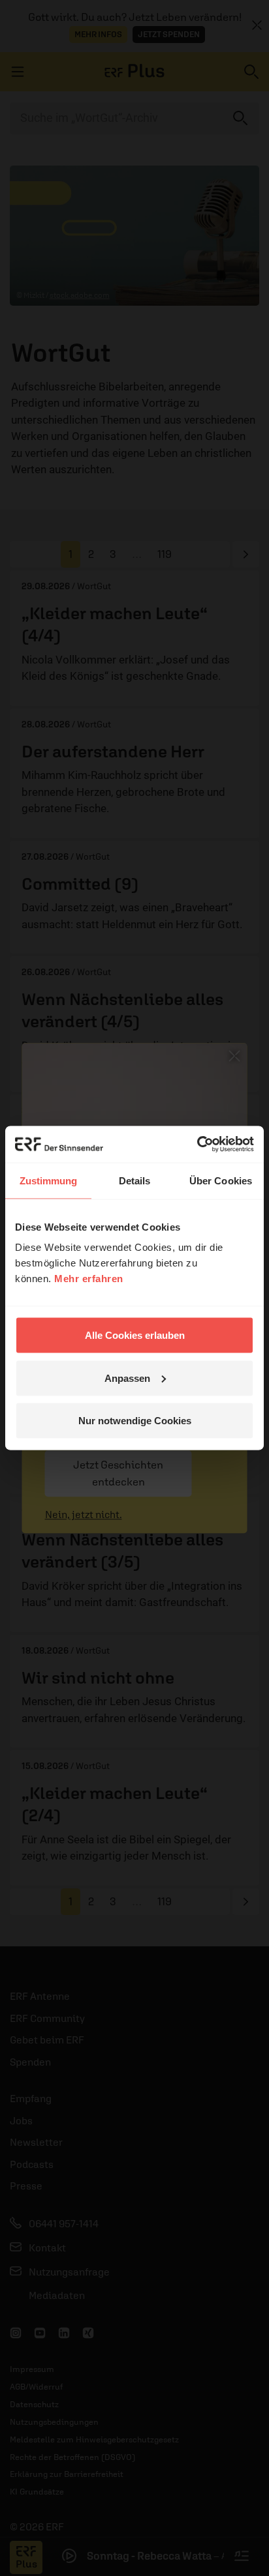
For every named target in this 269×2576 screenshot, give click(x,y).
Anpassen (127, 1378)
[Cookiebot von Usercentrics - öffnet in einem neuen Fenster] (197, 1145)
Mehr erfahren (89, 1279)
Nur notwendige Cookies (135, 1421)
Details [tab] (135, 1180)
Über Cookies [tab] (221, 1180)
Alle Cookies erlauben (135, 1335)
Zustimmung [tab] (49, 1180)
